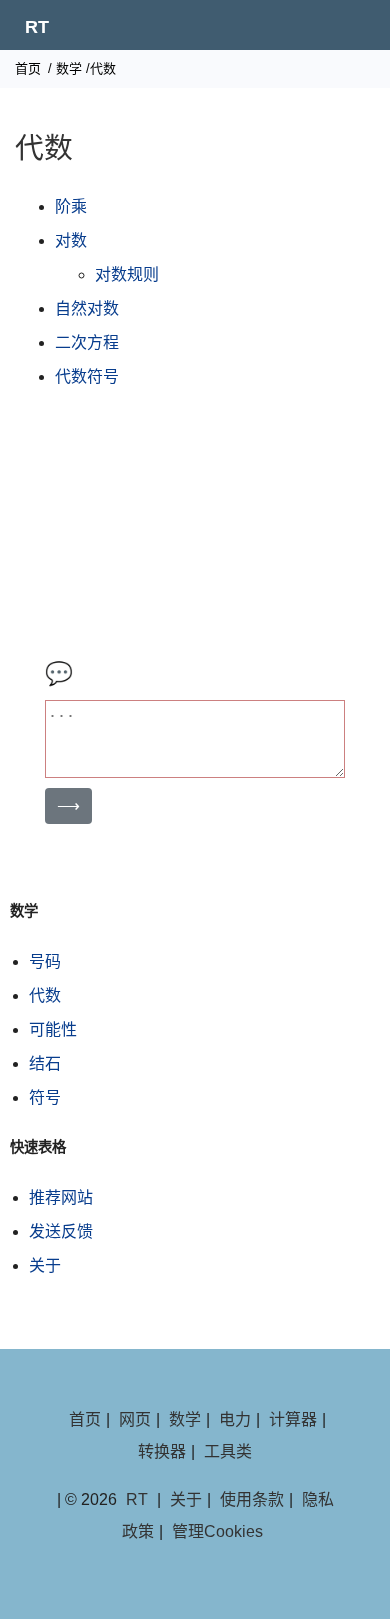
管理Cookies (217, 1531)
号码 (45, 961)
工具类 (228, 1451)
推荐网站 (61, 1197)
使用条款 (252, 1499)
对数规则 (127, 274)
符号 (45, 1097)
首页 (28, 68)
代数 (45, 995)
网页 (135, 1419)
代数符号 (87, 376)
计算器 (293, 1419)
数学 (69, 68)
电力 (235, 1419)
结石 (45, 1063)
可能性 (53, 1029)
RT (37, 27)
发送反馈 (61, 1231)
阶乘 (71, 206)
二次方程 (87, 342)
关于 (45, 1265)
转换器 (162, 1451)
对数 (71, 240)
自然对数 (87, 308)
